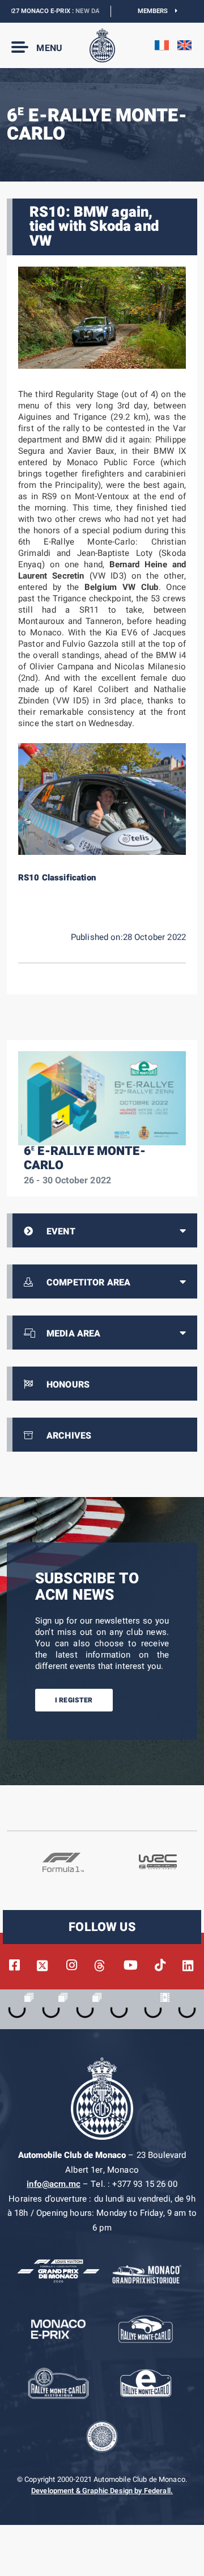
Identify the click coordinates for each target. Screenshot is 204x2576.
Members (157, 11)
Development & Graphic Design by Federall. (102, 2491)
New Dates (75, 11)
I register (74, 1700)
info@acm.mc (54, 2184)
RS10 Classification (57, 878)
